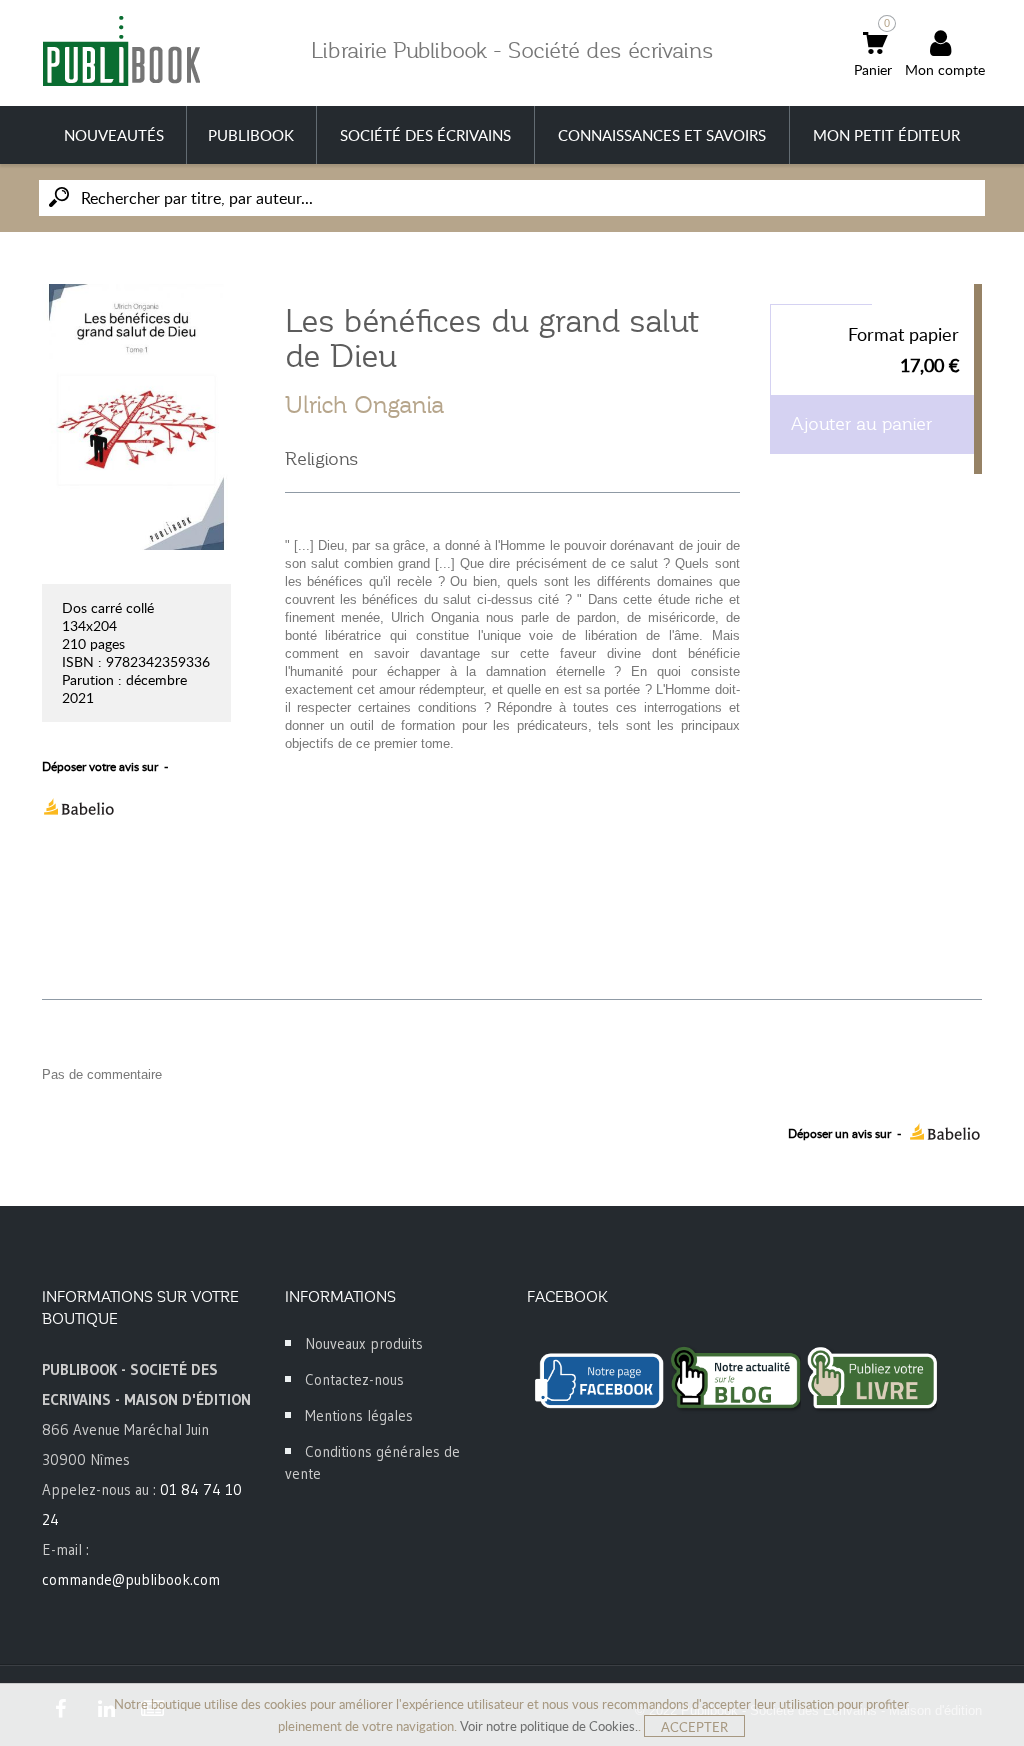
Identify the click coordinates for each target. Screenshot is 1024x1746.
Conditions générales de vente (372, 1462)
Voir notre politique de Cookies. (549, 1726)
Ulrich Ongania (365, 405)
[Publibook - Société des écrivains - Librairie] (121, 50)
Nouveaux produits (364, 1343)
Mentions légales (359, 1415)
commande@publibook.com (131, 1579)
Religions (321, 459)
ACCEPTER (694, 1727)
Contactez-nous (354, 1379)
